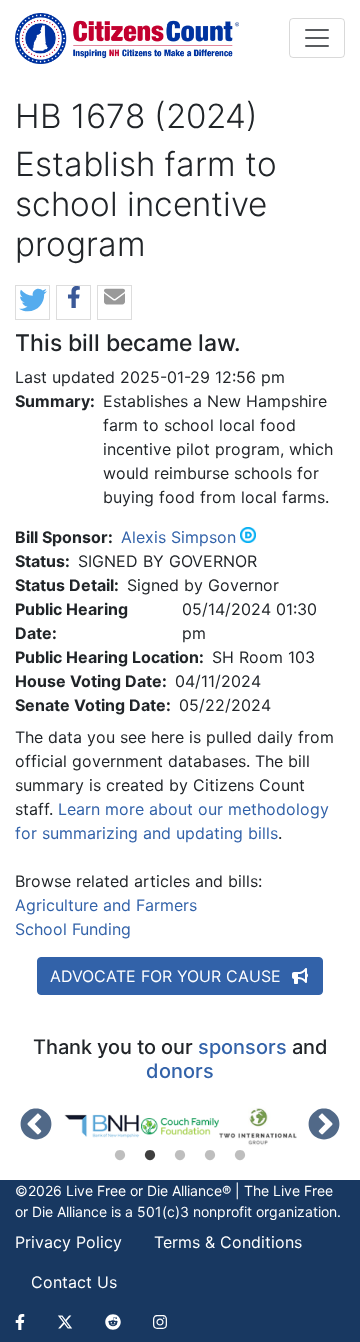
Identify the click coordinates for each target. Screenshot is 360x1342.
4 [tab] (210, 1156)
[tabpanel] (102, 1126)
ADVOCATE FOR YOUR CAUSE (168, 976)
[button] (32, 303)
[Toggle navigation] (317, 38)
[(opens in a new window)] (102, 1126)
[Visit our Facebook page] (28, 1322)
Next (324, 1126)
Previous (36, 1126)
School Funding (73, 929)
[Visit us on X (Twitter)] (65, 1322)
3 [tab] (180, 1156)
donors (180, 1071)
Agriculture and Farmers (106, 905)
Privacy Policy (68, 1242)
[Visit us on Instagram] (160, 1322)
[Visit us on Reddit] (113, 1322)
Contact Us (74, 1282)
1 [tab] (120, 1156)
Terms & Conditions (228, 1242)
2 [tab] (150, 1156)
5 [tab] (240, 1156)
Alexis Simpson (178, 537)
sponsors (242, 1047)
